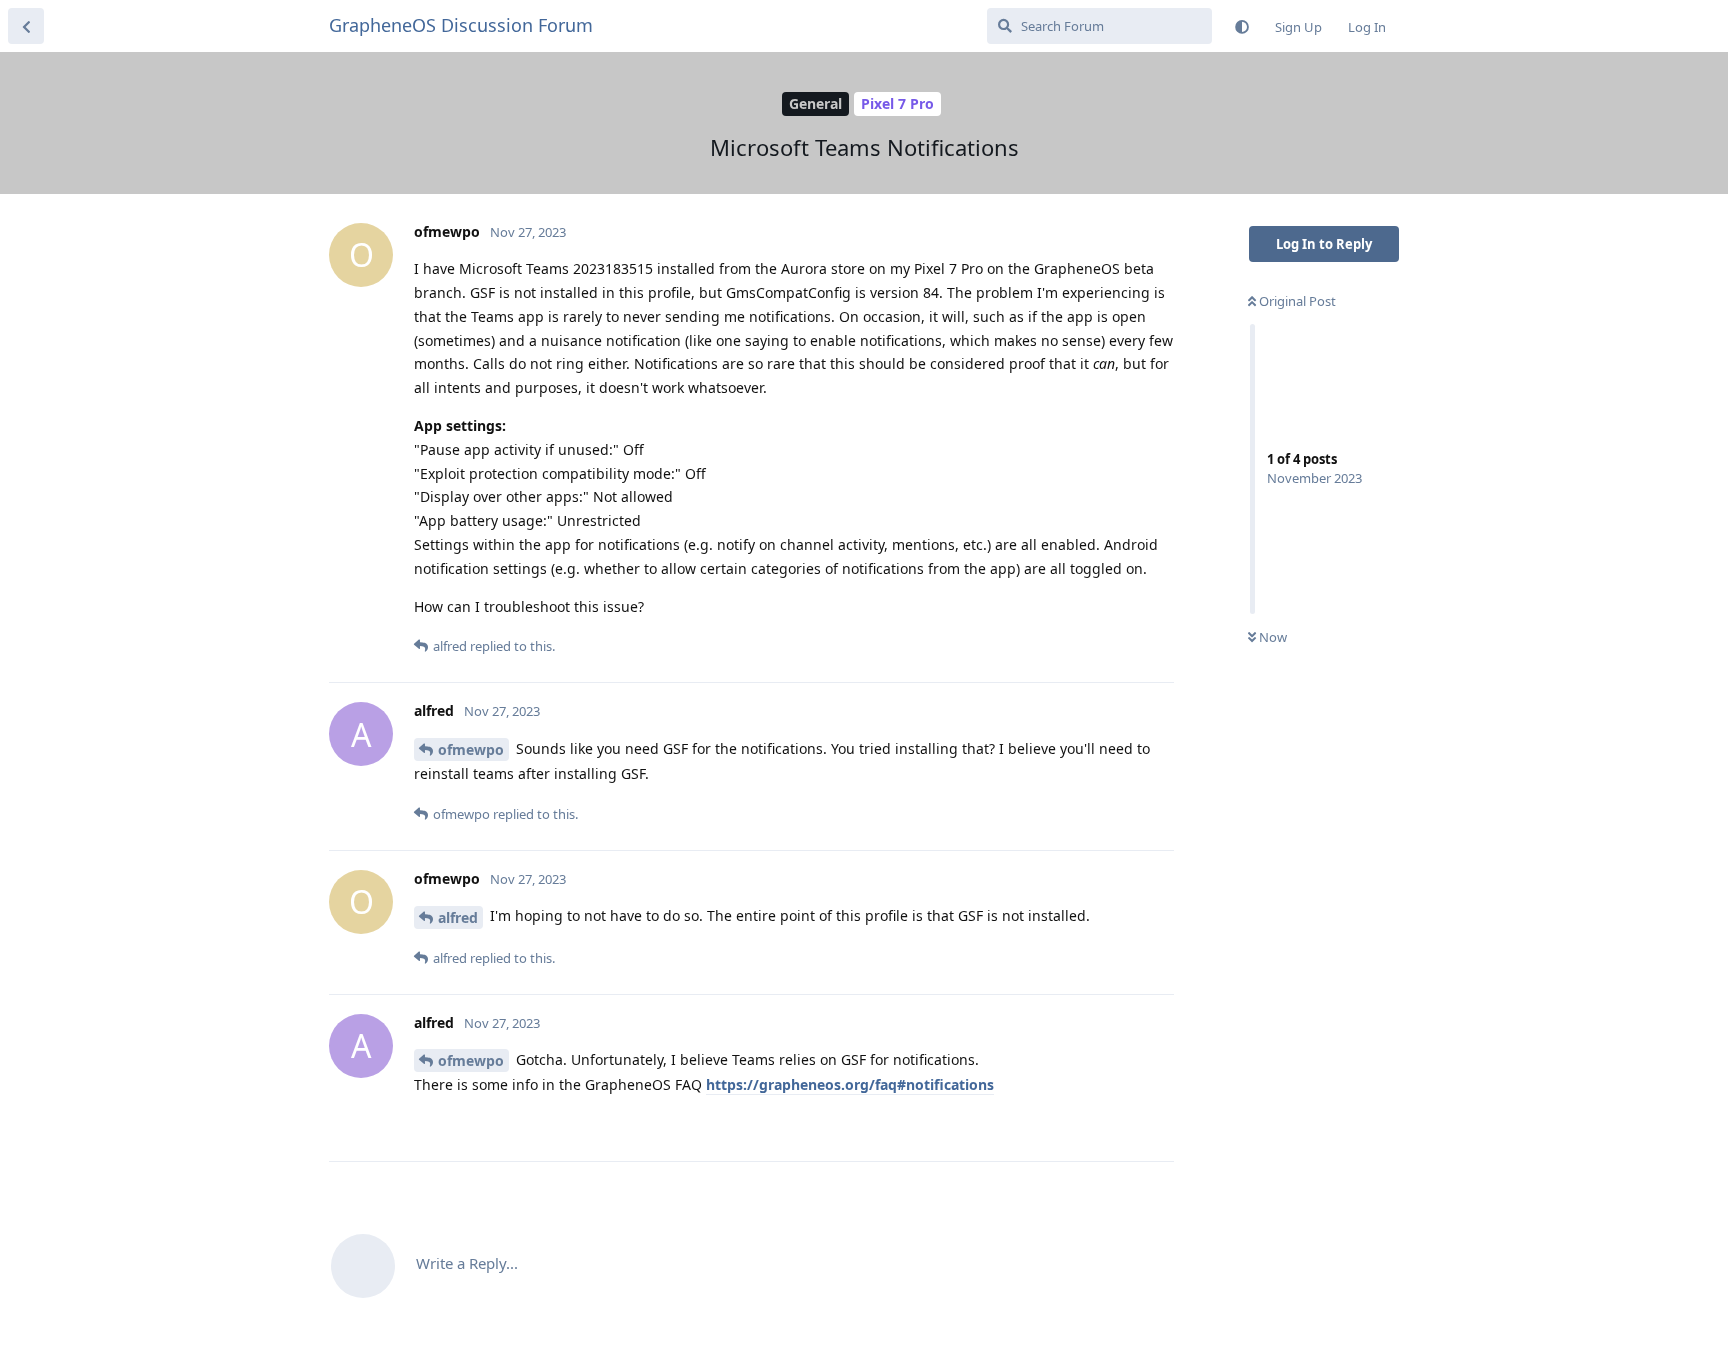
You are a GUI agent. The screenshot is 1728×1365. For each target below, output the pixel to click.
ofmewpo (471, 749)
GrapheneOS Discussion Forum (461, 25)
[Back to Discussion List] (26, 26)
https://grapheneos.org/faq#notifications (850, 1084)
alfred (458, 917)
